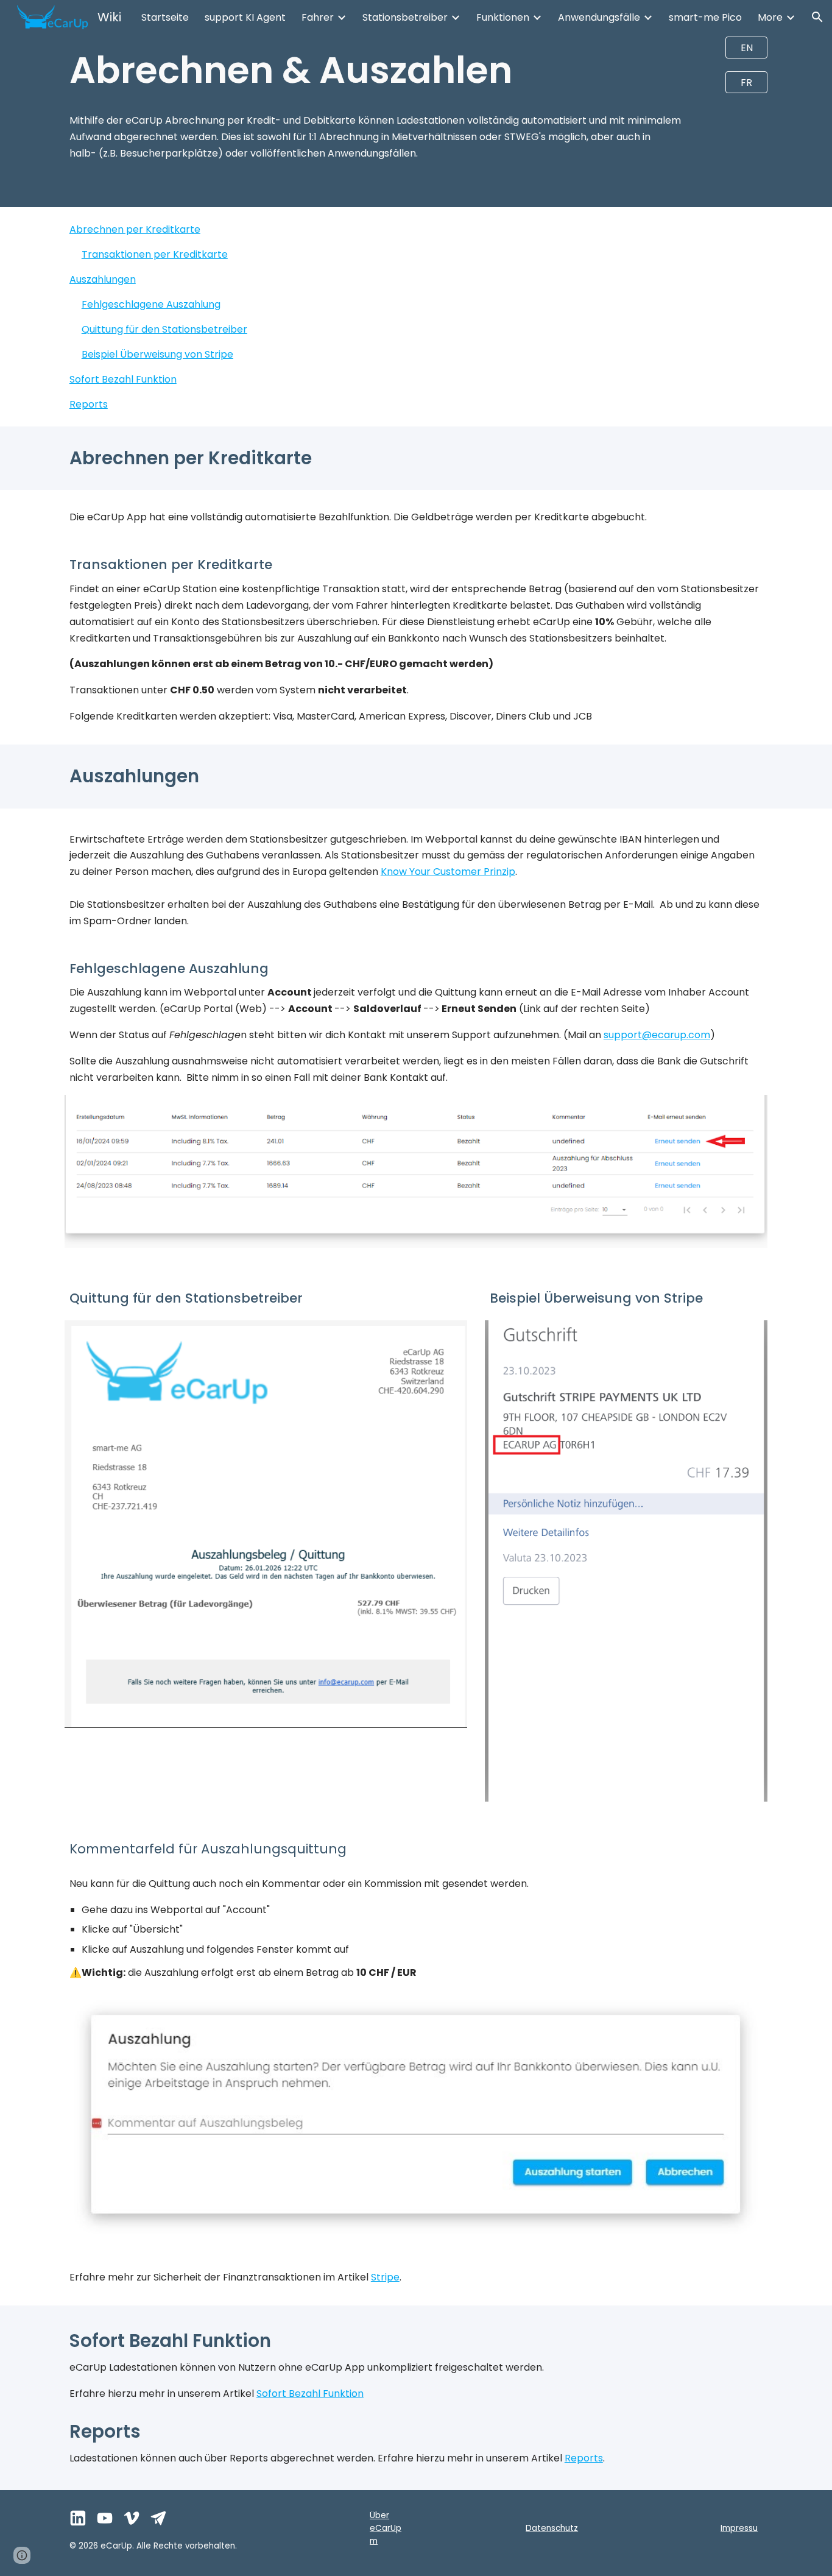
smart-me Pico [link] (705, 17)
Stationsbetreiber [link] (405, 17)
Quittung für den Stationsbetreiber (164, 329)
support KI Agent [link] (245, 17)
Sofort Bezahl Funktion (123, 379)
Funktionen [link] (503, 17)
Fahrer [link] (318, 17)
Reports (89, 404)
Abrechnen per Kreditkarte (135, 229)
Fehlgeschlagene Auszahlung (151, 304)
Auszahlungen (103, 279)
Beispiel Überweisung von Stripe (157, 354)
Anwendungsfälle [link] (599, 17)
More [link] (770, 17)
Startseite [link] (165, 17)
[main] (386, 70)
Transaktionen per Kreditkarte (155, 254)
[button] (817, 17)
